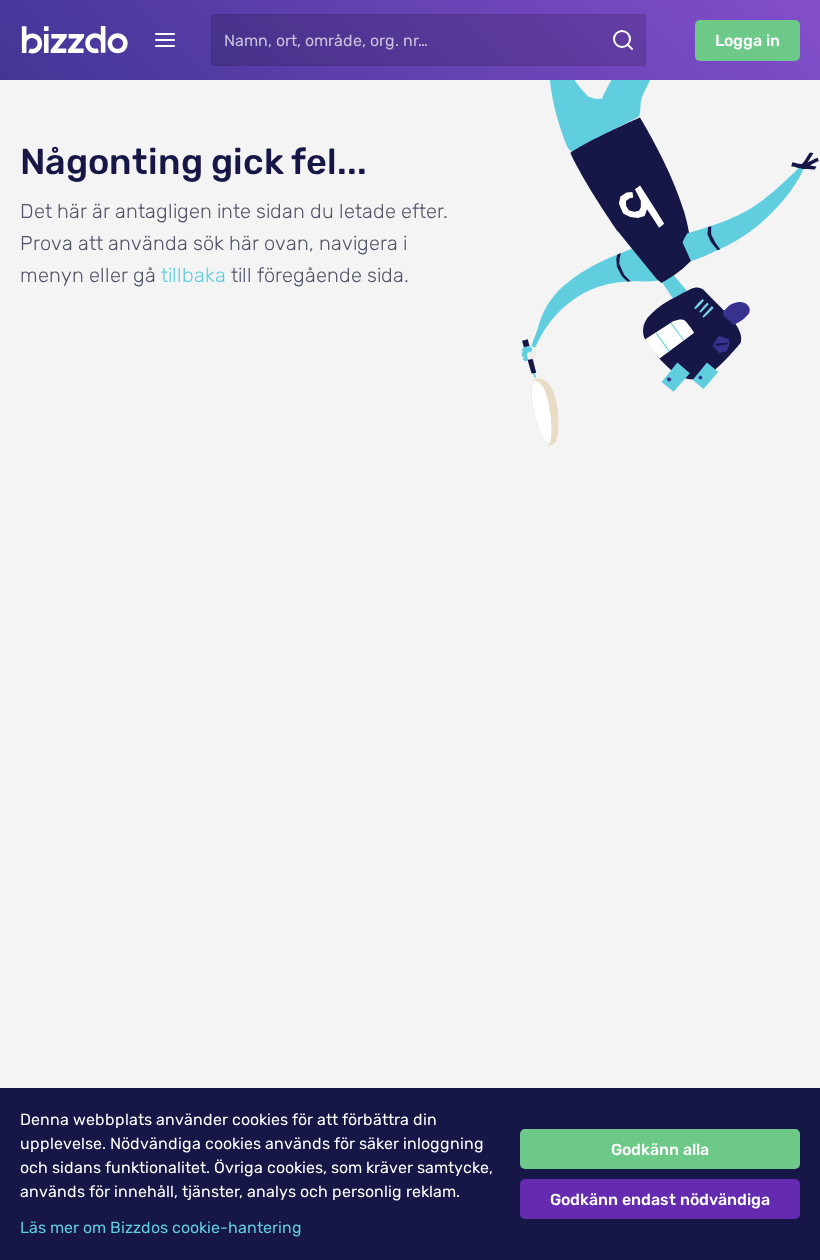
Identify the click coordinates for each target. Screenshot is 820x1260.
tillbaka (193, 275)
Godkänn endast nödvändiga (660, 1199)
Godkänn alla (660, 1149)
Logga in (747, 40)
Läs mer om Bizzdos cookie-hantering (161, 1227)
